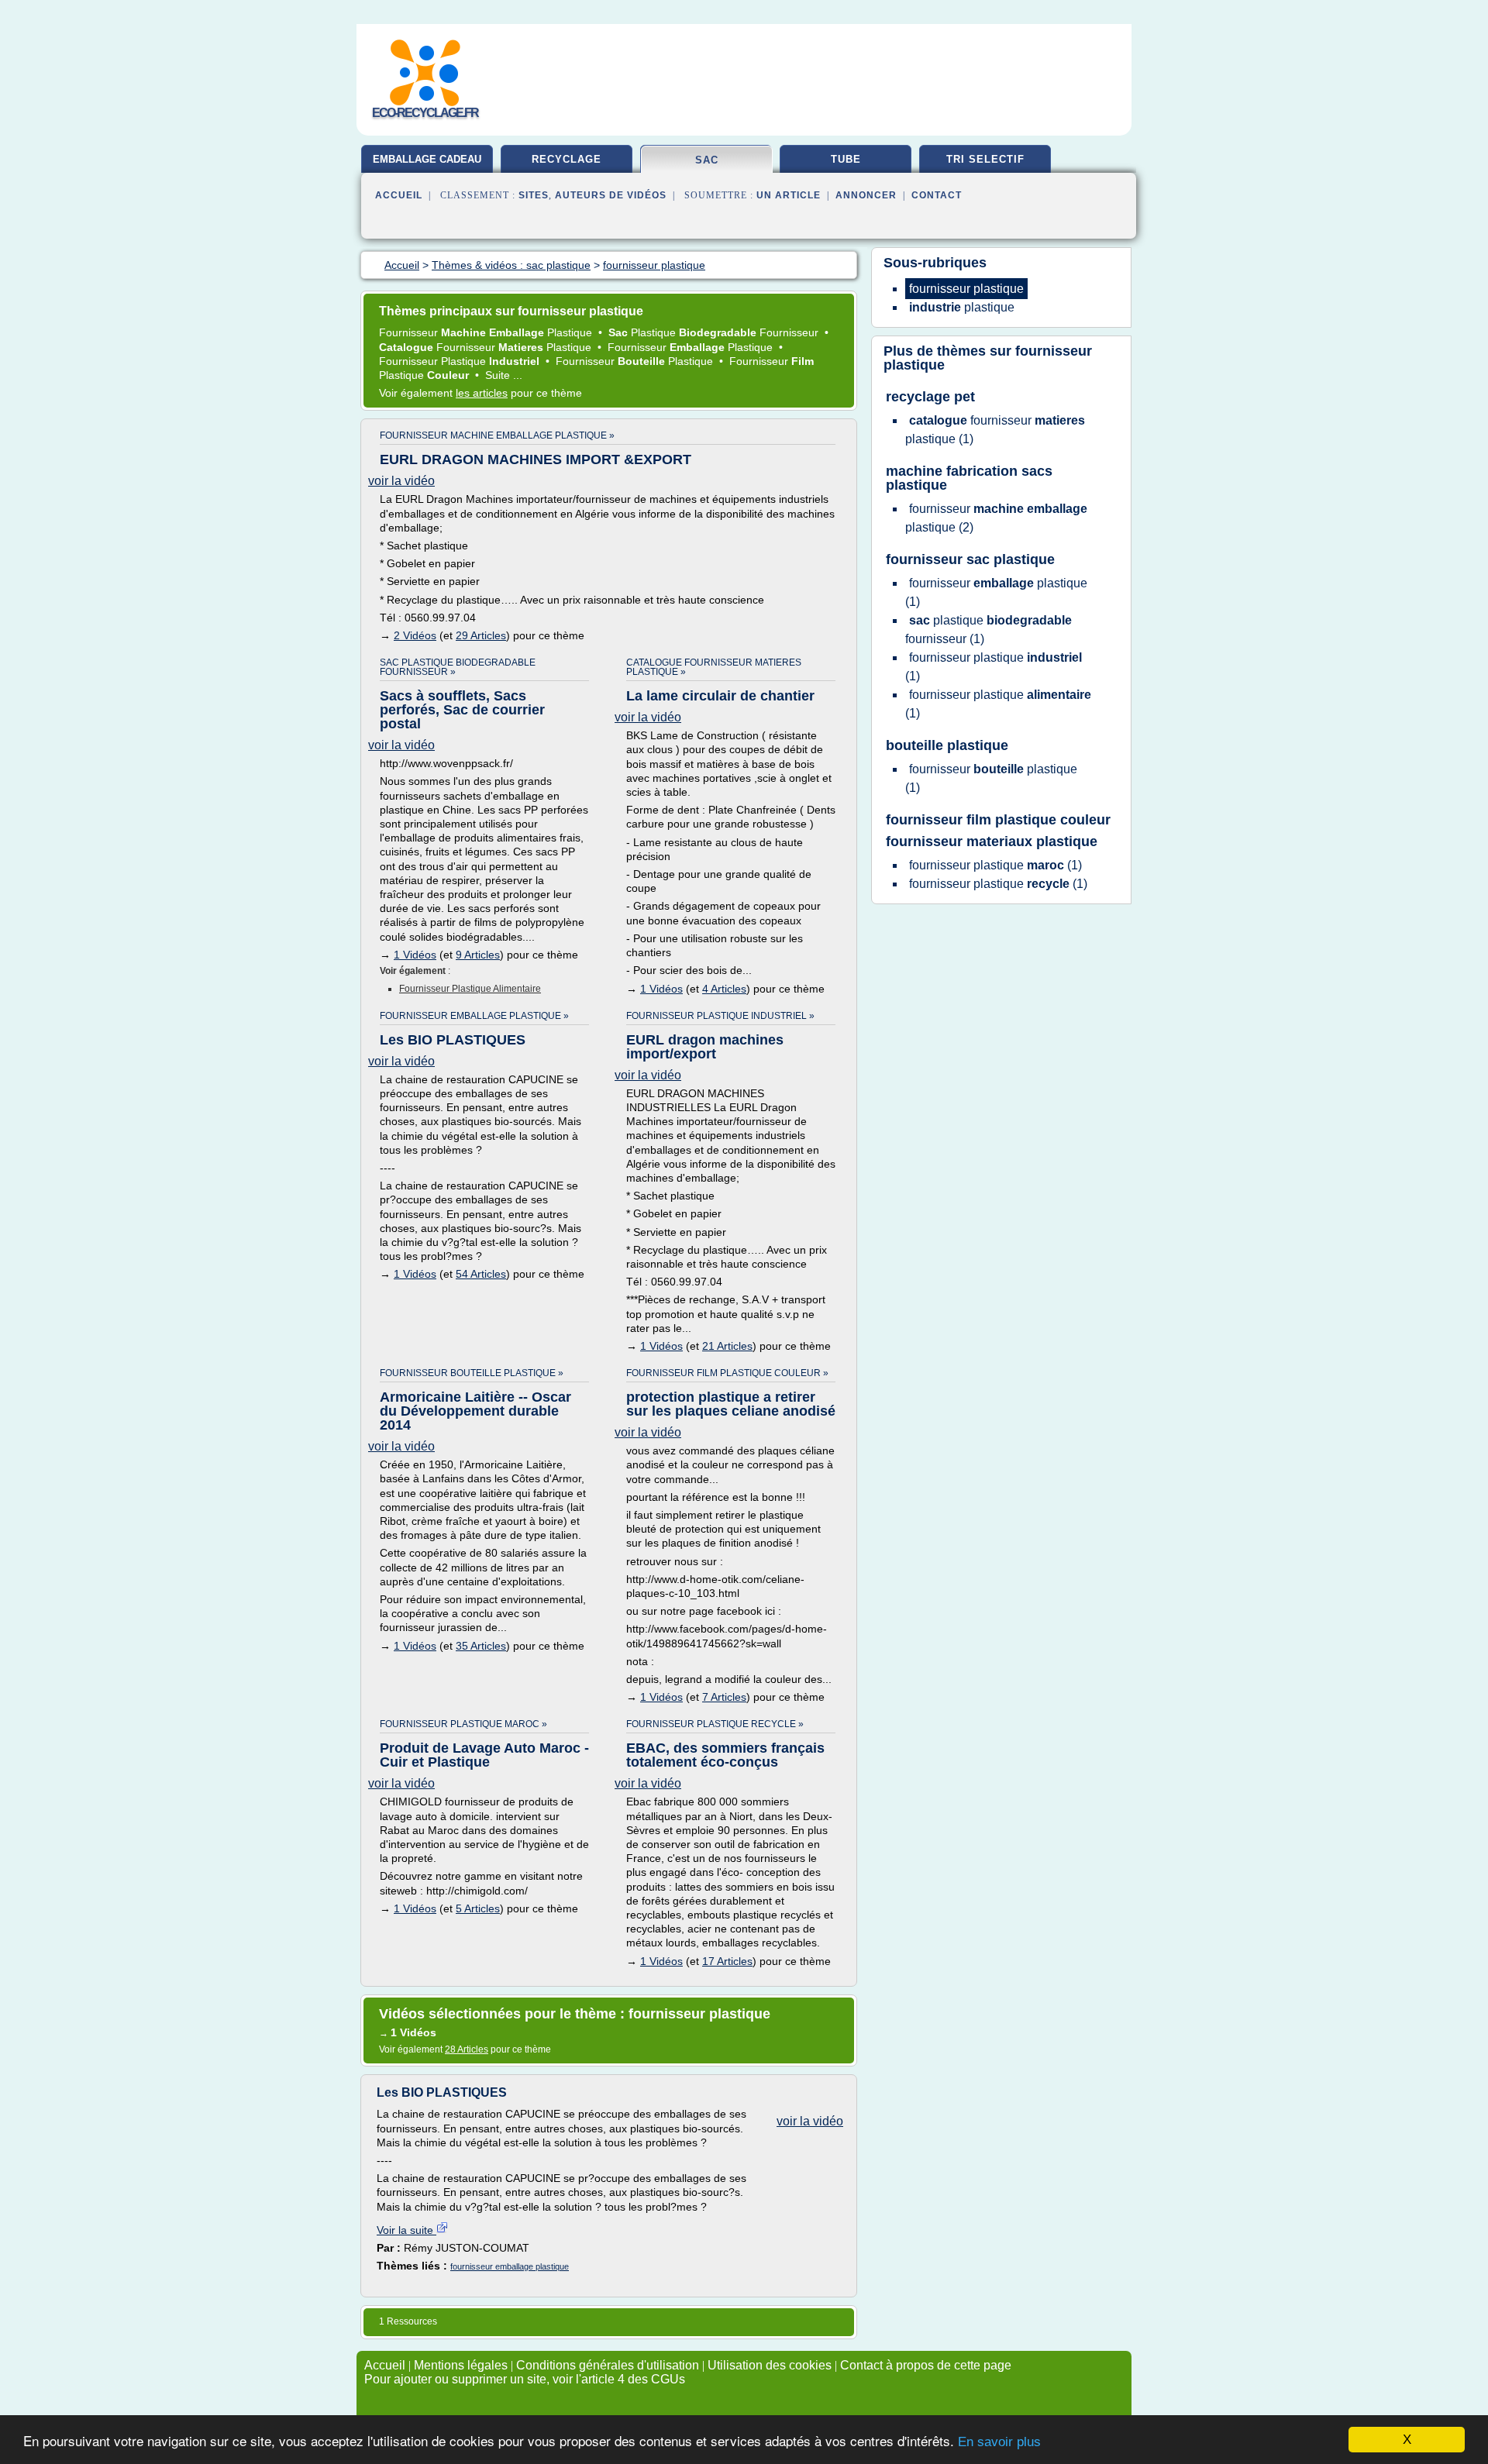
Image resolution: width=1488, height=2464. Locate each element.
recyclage (567, 159)
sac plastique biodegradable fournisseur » (458, 667)
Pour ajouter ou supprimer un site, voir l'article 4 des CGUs (525, 2379)
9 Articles (478, 955)
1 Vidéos (415, 955)
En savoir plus (999, 2442)
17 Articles (727, 1961)
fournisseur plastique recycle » (715, 1724)
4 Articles (724, 989)
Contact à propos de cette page (926, 2365)
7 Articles (724, 1697)
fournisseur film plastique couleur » (727, 1373)
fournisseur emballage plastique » (474, 1016)
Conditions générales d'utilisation (608, 2365)
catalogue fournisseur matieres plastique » (714, 667)
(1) (995, 430)
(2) (996, 518)
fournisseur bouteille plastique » (472, 1373)
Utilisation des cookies (770, 2365)
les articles (482, 393)
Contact (937, 195)
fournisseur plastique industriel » (720, 1016)
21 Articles (727, 1346)
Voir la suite (406, 2230)
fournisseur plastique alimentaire (470, 989)
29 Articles (481, 635)
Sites (534, 195)
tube (846, 159)
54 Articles (481, 1274)
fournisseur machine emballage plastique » (497, 435)
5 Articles (478, 1908)
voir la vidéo (401, 481)
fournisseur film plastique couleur (998, 820)
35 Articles (481, 1646)
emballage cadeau (427, 159)
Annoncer (866, 195)
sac (707, 160)
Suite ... (504, 375)
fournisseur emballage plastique (510, 2266)
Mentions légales (461, 2365)
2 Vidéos (415, 635)
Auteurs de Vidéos (611, 195)
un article (789, 195)
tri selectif (985, 159)
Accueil (399, 195)
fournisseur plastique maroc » (463, 1724)
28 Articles (467, 2049)
